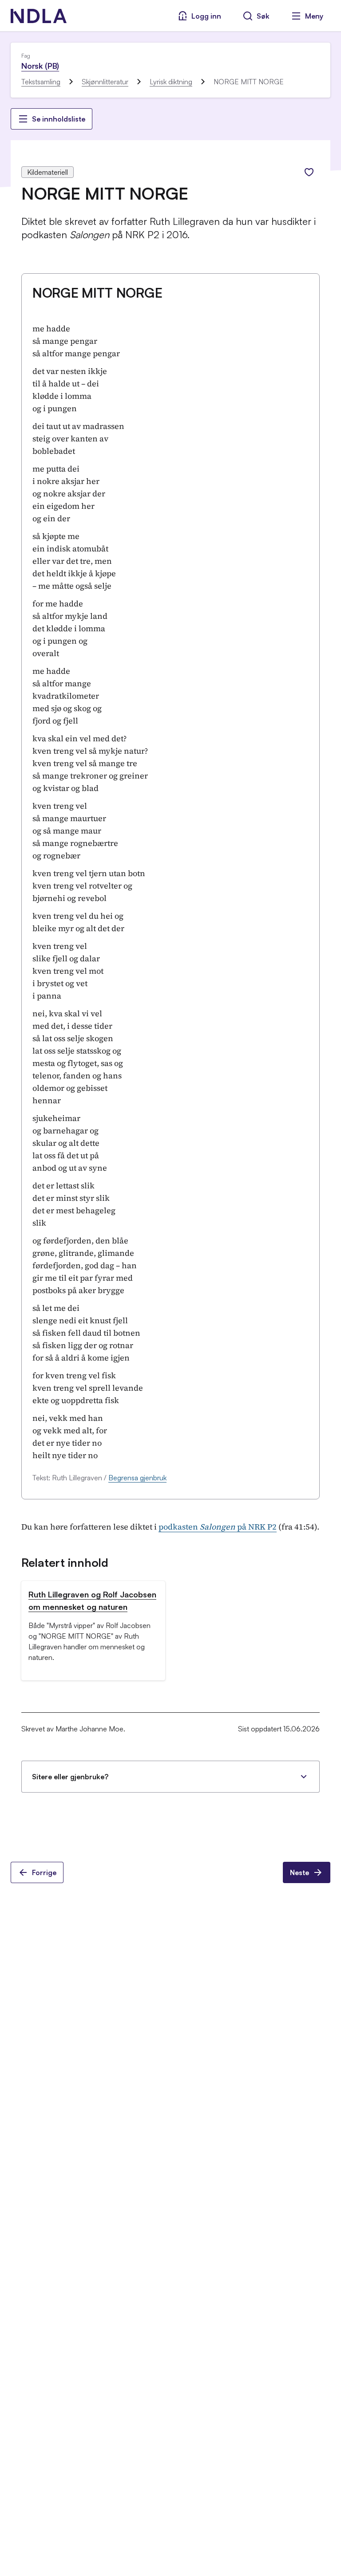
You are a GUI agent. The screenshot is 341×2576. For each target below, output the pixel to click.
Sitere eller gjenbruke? (70, 1777)
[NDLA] (39, 16)
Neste (299, 1872)
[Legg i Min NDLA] (309, 172)
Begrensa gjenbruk (137, 1478)
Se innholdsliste (59, 119)
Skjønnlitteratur (105, 82)
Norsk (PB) (40, 66)
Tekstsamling (41, 82)
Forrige (44, 1872)
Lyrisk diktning (171, 82)
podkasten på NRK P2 (218, 1527)
